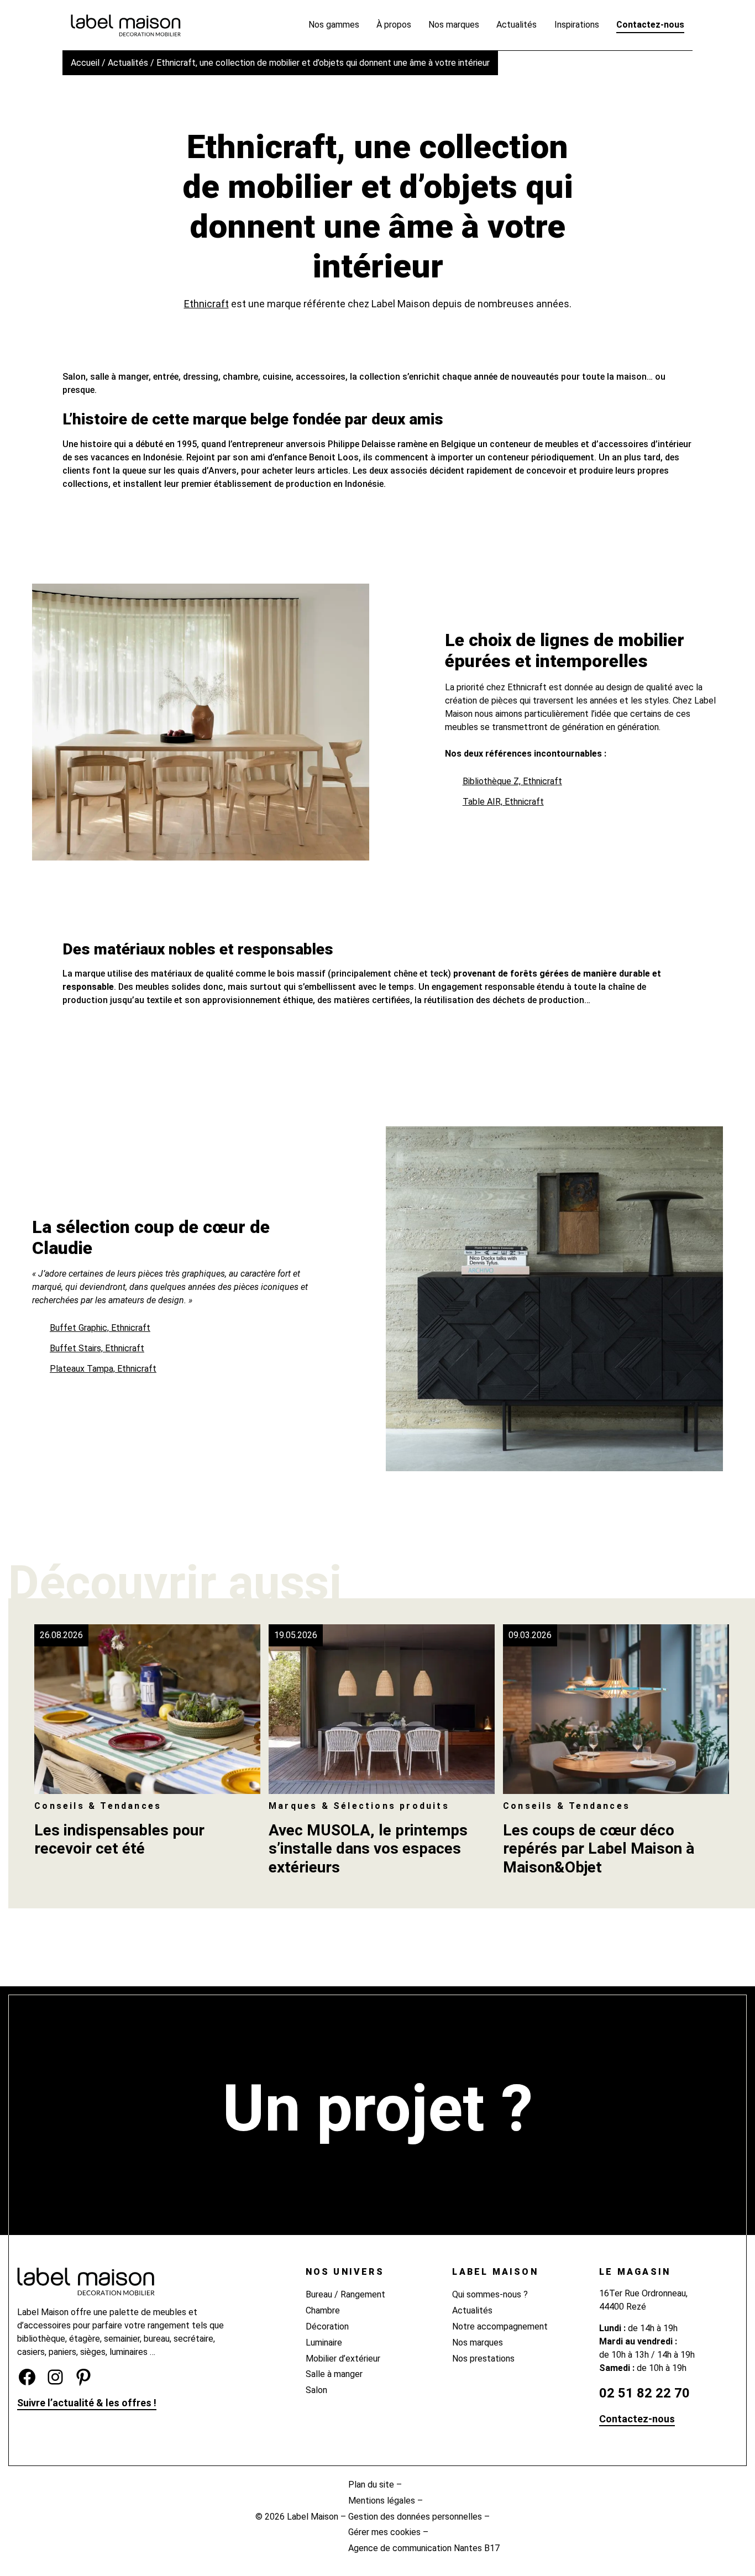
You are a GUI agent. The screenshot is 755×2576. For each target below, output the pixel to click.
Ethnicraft (206, 304)
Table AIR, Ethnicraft (503, 802)
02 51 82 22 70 (644, 2393)
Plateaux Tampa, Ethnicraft (103, 1369)
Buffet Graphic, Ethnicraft (100, 1328)
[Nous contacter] (378, 2165)
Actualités (128, 63)
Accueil (85, 63)
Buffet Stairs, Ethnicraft (97, 1348)
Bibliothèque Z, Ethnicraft (512, 781)
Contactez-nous (637, 2419)
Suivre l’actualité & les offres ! (87, 2403)
